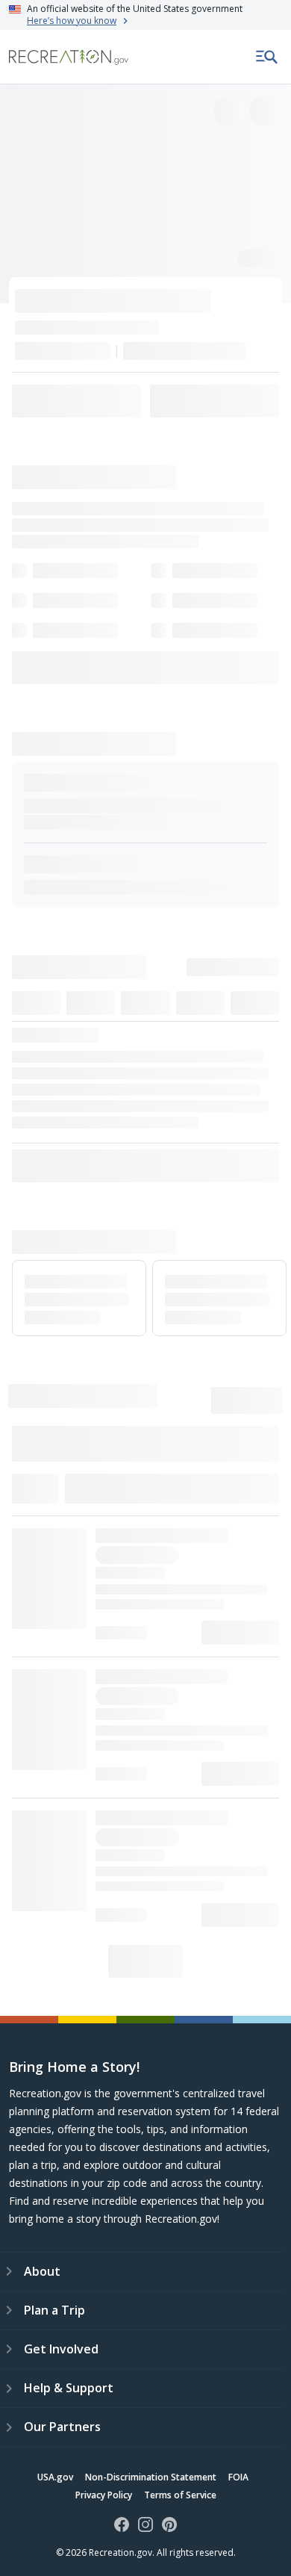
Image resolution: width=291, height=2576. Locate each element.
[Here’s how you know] (145, 15)
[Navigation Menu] (267, 57)
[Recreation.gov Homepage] (69, 57)
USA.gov (55, 2477)
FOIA (238, 2477)
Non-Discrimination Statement (151, 2477)
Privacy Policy (104, 2495)
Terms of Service (180, 2495)
